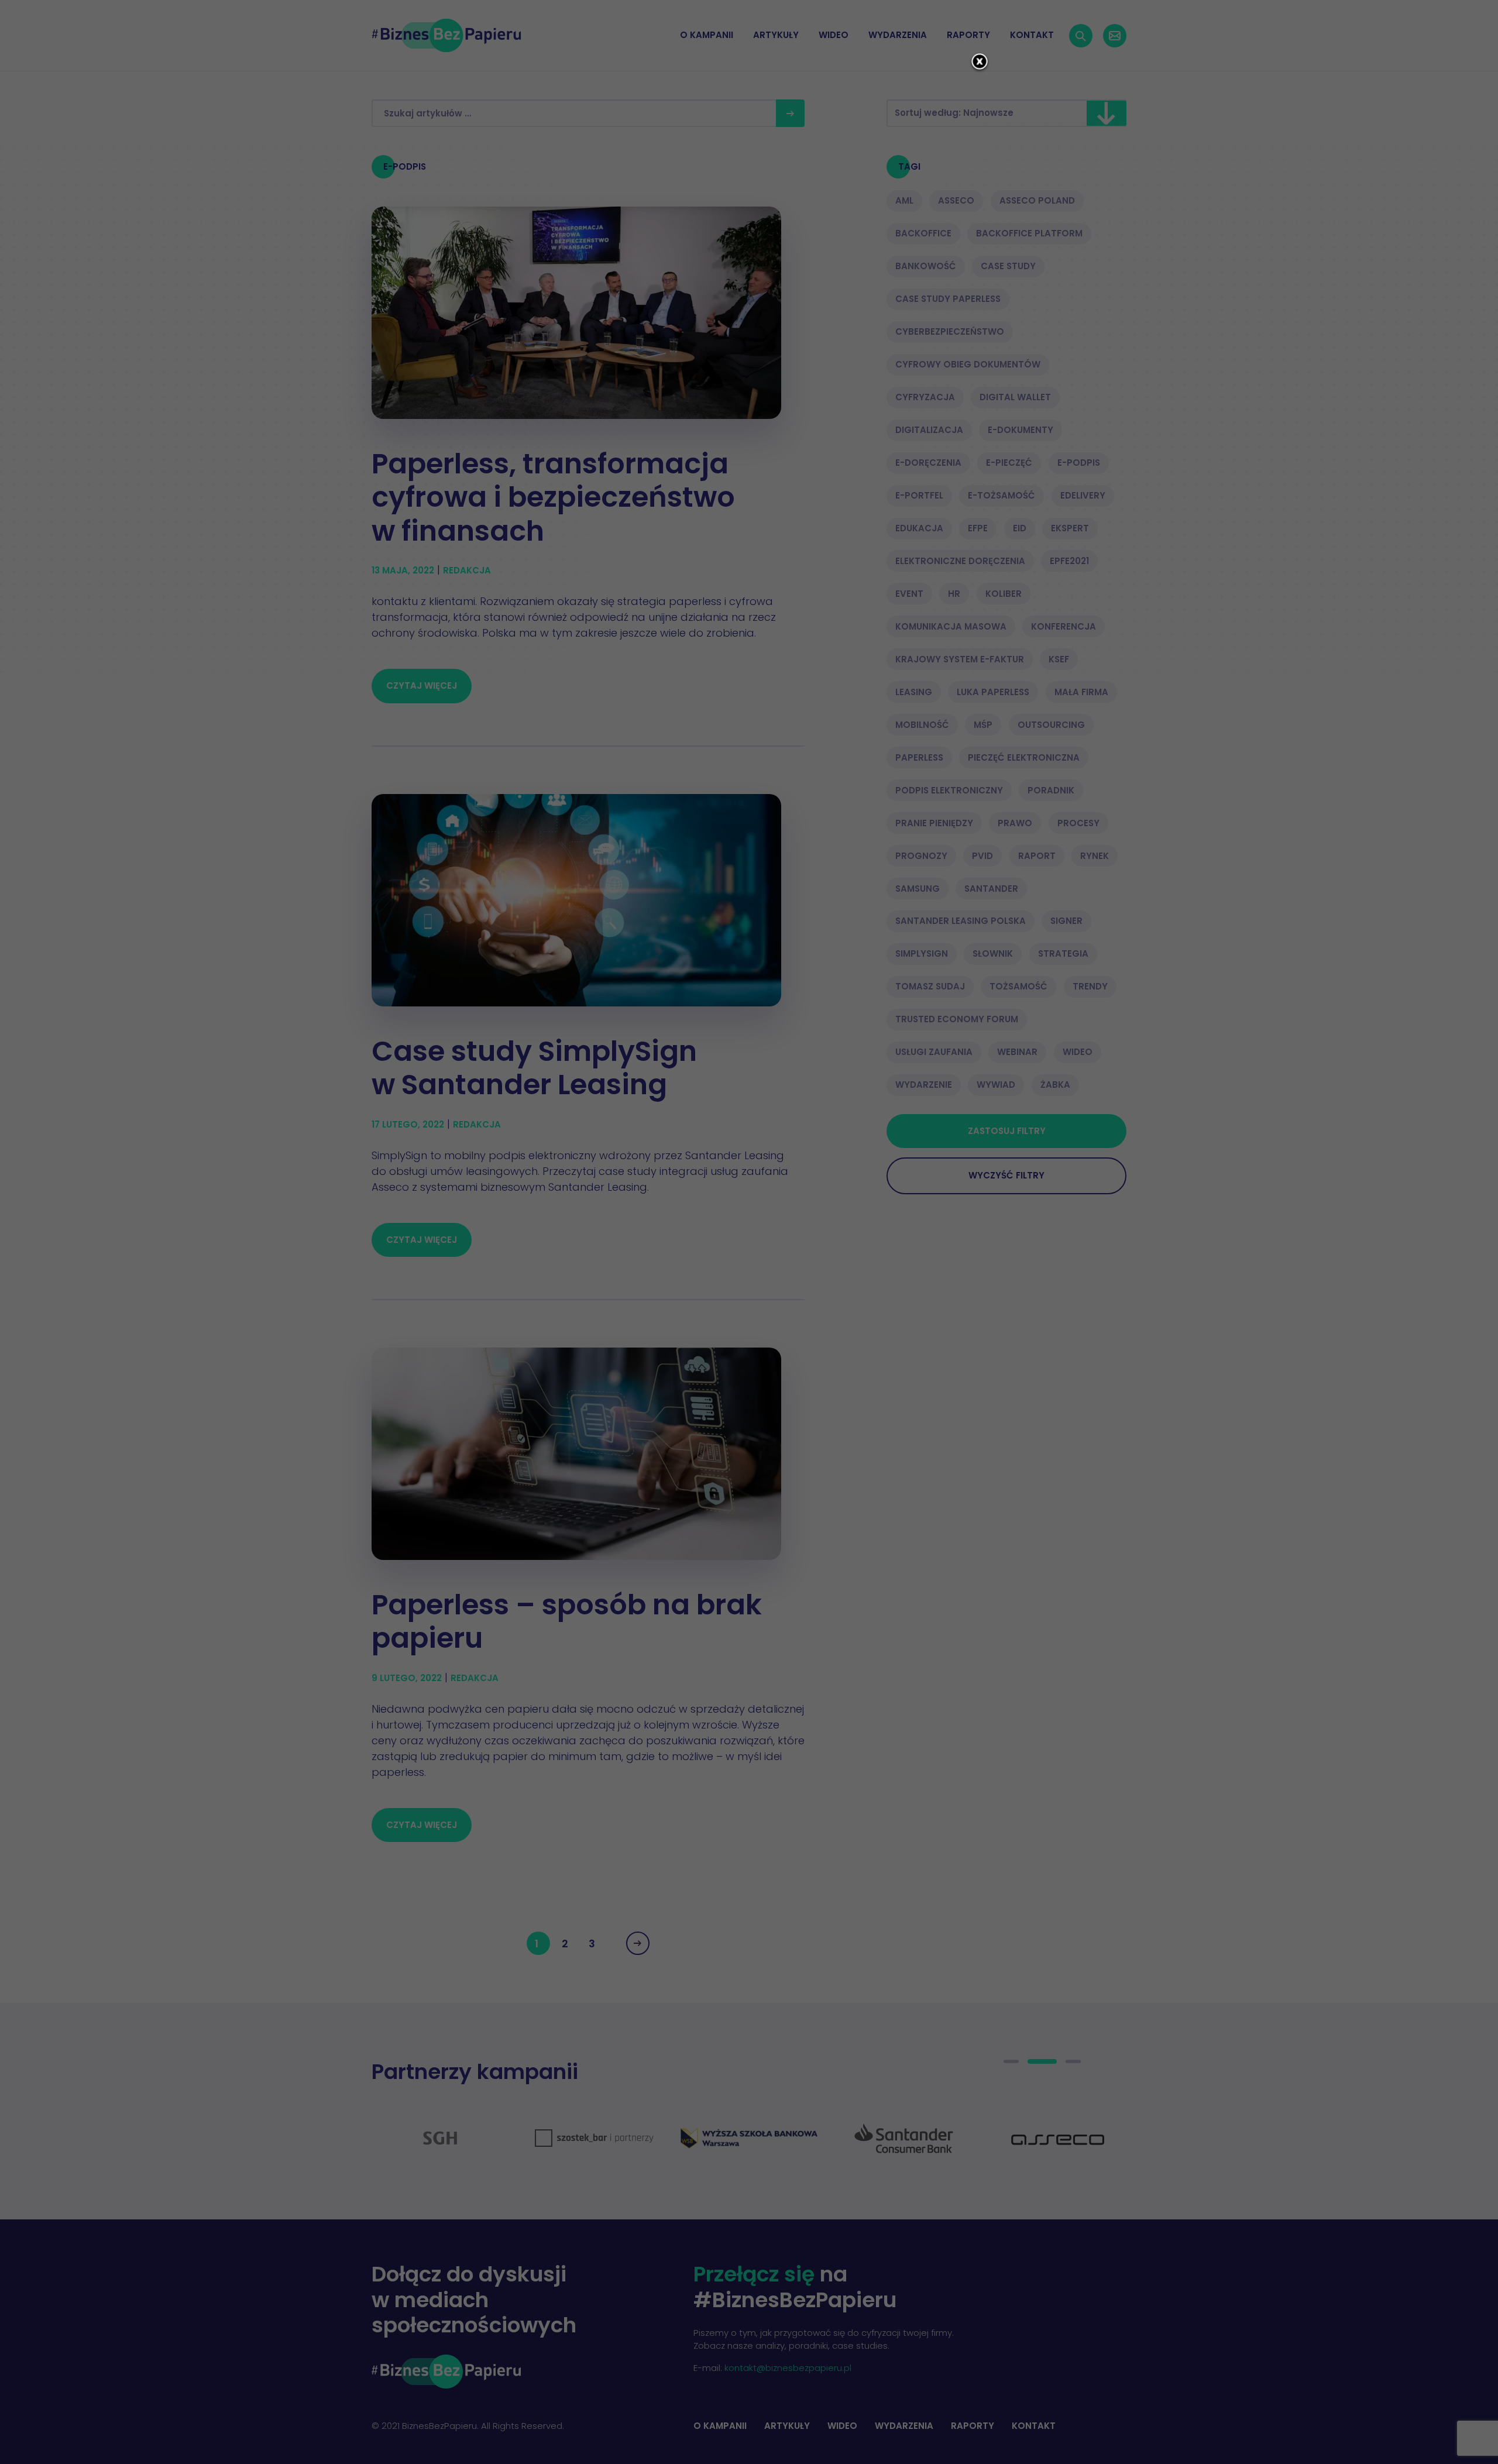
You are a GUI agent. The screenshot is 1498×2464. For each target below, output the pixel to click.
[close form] (980, 63)
